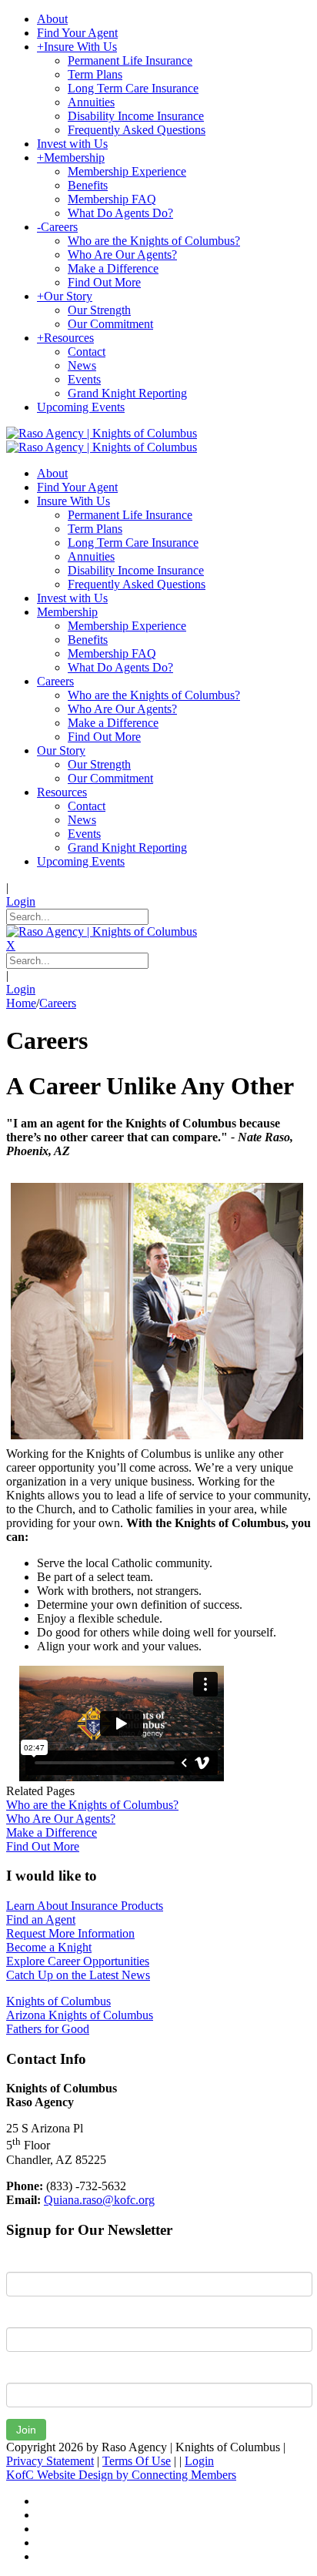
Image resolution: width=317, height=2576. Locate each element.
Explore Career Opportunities (78, 1961)
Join (26, 2430)
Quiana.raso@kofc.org (99, 2200)
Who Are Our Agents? (61, 1819)
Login (21, 901)
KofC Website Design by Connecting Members (121, 2475)
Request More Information (70, 1933)
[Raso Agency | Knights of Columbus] (102, 433)
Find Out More (43, 1846)
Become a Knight (49, 1947)
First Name (34, 2260)
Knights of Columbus (58, 2001)
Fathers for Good (48, 2029)
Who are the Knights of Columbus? (92, 1805)
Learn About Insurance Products (85, 1906)
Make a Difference (52, 1832)
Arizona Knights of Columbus (80, 2015)
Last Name (34, 2316)
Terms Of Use (137, 2461)
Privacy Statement (50, 2461)
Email (20, 2371)
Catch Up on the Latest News (78, 1975)
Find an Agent (41, 1919)
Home (21, 1003)
